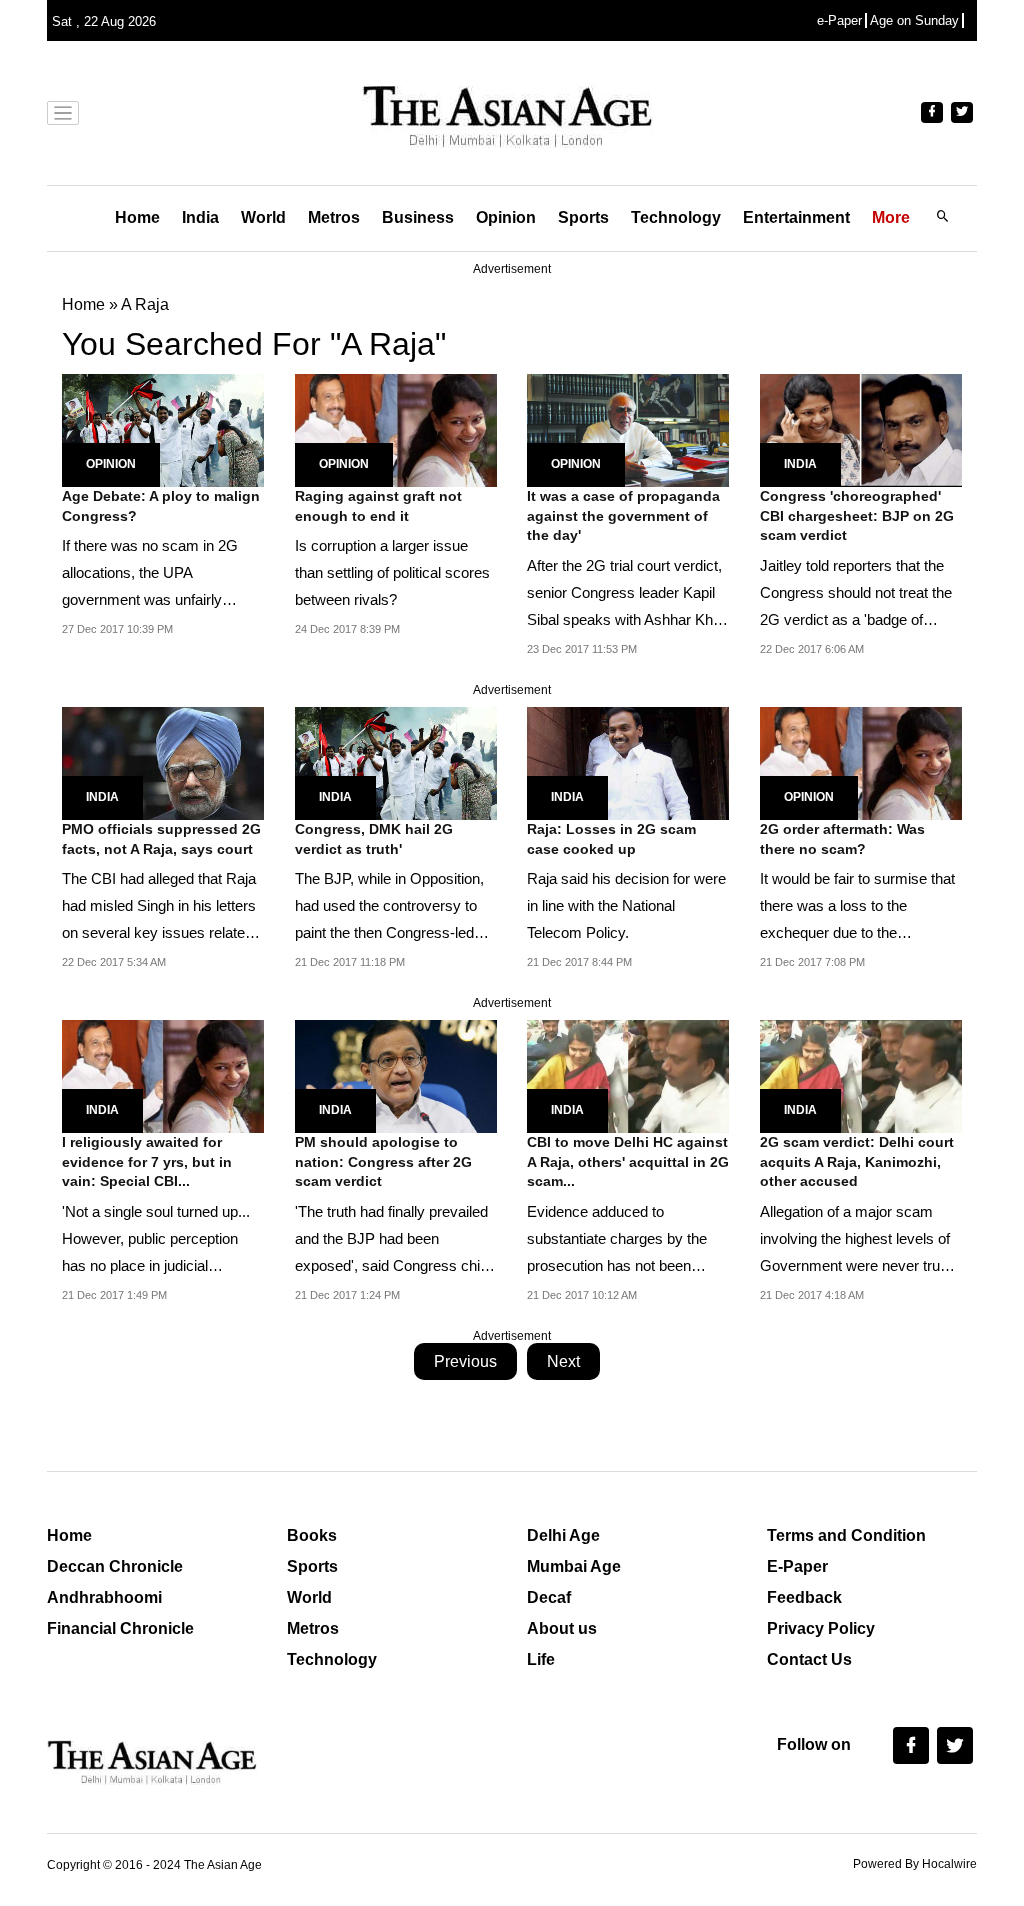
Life (541, 1659)
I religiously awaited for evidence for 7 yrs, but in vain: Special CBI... (147, 1161)
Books (312, 1535)
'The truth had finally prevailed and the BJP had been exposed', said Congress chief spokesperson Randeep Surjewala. (393, 1265)
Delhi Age (563, 1535)
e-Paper (839, 20)
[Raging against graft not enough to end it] (396, 428)
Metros (334, 217)
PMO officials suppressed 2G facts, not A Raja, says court (161, 839)
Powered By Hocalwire (915, 1864)
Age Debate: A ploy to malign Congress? (161, 506)
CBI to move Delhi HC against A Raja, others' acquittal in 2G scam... (628, 1161)
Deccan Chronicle (115, 1566)
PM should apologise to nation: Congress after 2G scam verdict (383, 1161)
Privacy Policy (821, 1628)
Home (137, 217)
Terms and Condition (846, 1535)
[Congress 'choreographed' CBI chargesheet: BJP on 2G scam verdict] (861, 428)
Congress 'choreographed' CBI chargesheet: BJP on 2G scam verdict (857, 515)
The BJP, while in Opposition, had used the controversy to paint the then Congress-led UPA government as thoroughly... (389, 932)
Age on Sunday (914, 20)
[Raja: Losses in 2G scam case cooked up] (628, 761)
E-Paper (797, 1566)
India (200, 217)
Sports (583, 217)
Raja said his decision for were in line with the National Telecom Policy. (626, 905)
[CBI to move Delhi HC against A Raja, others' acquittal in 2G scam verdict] (628, 1075)
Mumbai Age (574, 1566)
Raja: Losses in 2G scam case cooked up (611, 839)
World (263, 217)
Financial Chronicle (120, 1628)
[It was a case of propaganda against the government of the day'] (628, 428)
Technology (676, 217)
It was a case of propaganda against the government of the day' (623, 515)
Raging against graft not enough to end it (378, 506)
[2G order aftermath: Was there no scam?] (861, 761)
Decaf (549, 1597)
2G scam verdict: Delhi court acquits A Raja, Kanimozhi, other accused (857, 1161)
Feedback (804, 1597)
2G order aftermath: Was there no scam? (842, 839)
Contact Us (809, 1659)
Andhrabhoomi (104, 1597)
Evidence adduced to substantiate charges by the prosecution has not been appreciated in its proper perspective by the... (617, 1265)
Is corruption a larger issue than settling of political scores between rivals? (392, 572)
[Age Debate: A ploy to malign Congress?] (163, 428)
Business (418, 217)
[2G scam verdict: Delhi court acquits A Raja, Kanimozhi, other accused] (861, 1075)
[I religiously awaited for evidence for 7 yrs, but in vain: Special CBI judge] (163, 1075)
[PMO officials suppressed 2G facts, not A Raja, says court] (163, 761)
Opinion (506, 217)
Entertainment (796, 217)
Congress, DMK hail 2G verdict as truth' (374, 839)
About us (562, 1628)
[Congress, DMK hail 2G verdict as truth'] (396, 761)
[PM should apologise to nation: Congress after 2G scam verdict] (396, 1075)
